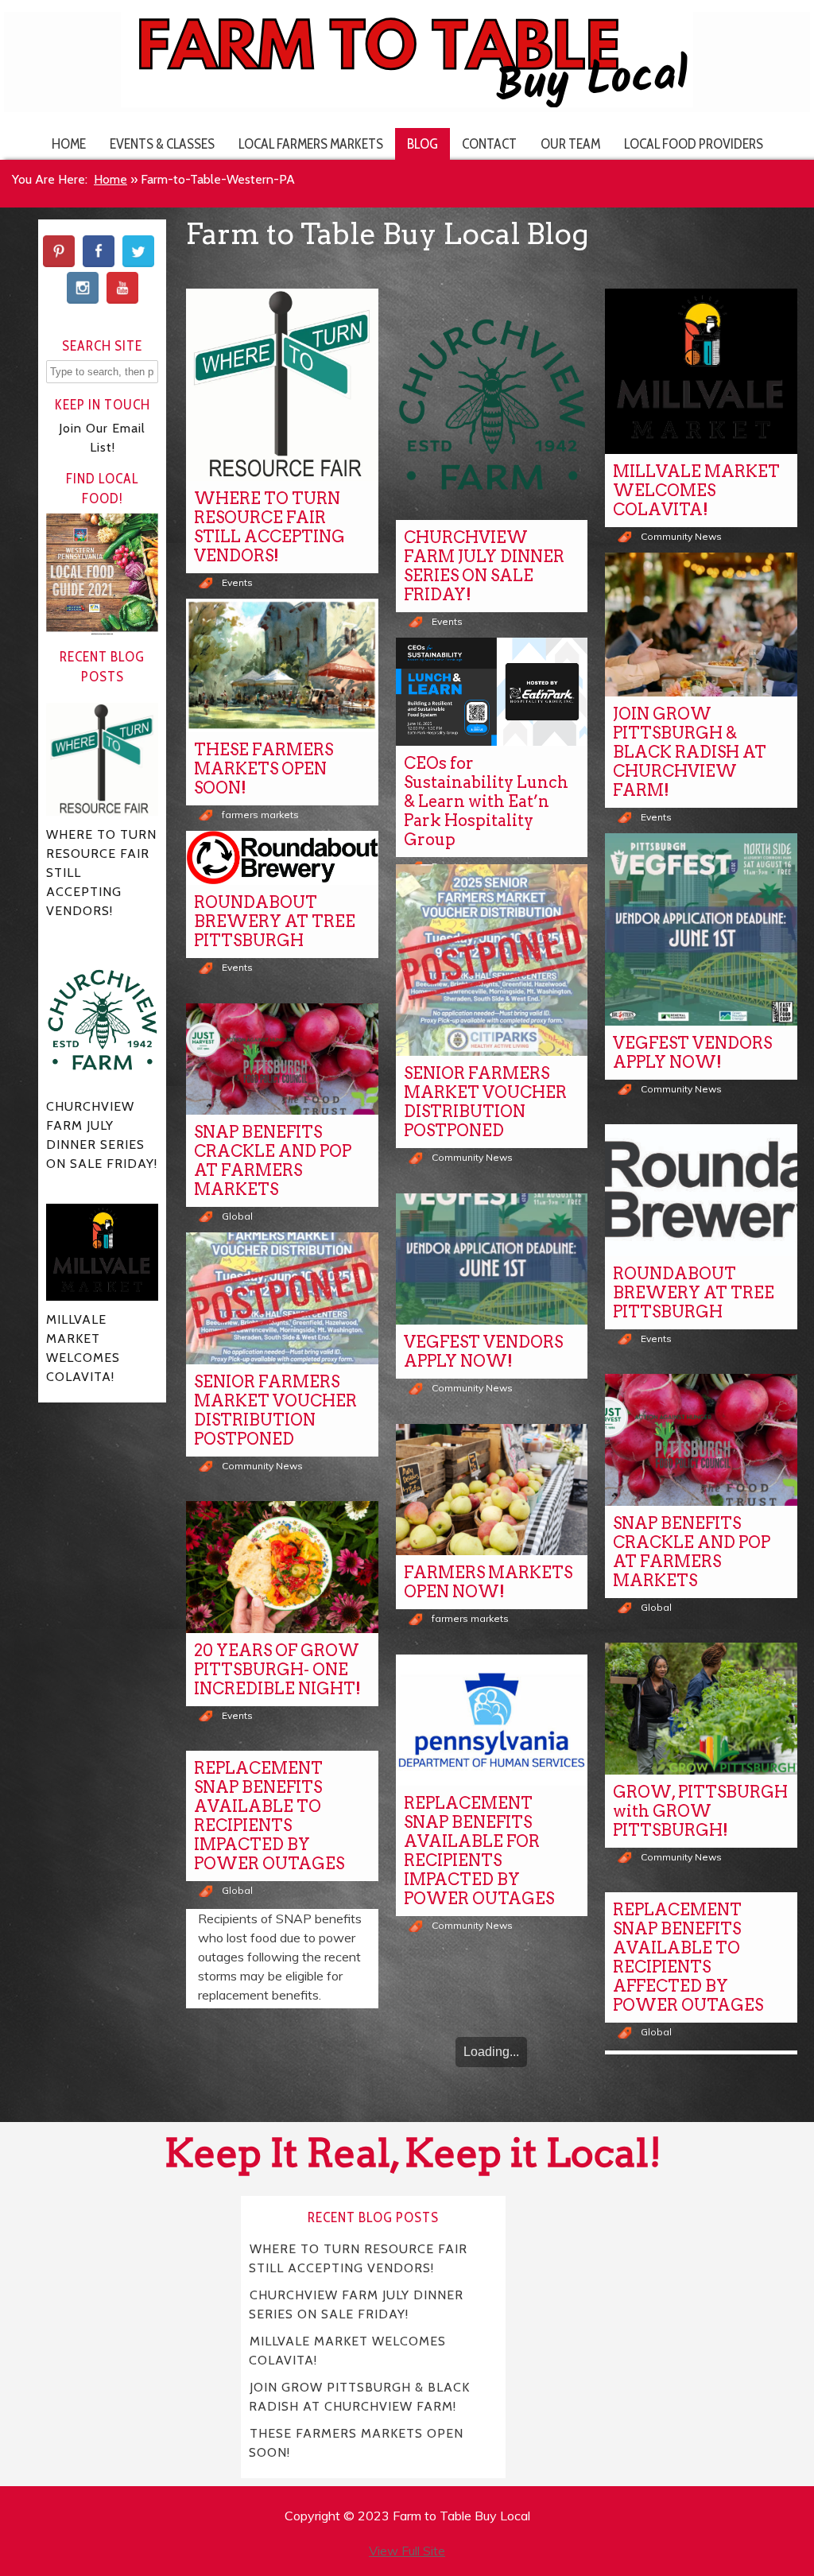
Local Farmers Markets (311, 144)
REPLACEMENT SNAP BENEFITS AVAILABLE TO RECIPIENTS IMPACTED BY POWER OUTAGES (269, 1816)
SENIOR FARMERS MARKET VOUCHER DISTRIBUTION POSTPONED (485, 1102)
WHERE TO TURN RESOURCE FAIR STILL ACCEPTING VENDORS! (269, 527)
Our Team (570, 144)
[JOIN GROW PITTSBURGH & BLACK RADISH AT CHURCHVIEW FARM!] (701, 625)
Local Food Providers (694, 144)
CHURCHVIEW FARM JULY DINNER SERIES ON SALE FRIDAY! (484, 566)
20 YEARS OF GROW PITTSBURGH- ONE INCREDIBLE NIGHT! (277, 1670)
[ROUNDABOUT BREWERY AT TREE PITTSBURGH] (282, 858)
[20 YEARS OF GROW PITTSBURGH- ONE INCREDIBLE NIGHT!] (282, 1567)
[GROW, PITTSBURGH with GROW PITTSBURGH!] (701, 1709)
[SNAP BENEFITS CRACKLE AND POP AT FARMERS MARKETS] (282, 1059)
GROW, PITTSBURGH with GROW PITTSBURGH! (700, 1811)
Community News (681, 536)
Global (237, 1216)
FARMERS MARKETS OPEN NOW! (488, 1582)
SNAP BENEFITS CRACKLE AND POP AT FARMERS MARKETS (273, 1161)
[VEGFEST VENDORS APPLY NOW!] (701, 929)
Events (237, 582)
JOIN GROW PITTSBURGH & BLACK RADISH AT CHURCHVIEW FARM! (690, 752)
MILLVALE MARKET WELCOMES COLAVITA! (696, 491)
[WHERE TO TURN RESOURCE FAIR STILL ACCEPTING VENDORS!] (282, 385)
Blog (423, 144)
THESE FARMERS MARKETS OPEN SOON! (264, 769)
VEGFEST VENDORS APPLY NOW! (692, 1053)
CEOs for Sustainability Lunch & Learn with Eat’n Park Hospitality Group (486, 801)
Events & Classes (162, 144)
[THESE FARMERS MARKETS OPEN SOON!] (282, 665)
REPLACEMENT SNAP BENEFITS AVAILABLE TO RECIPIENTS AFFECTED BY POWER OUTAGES (688, 1957)
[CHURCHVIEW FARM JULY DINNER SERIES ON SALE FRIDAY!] (492, 404)
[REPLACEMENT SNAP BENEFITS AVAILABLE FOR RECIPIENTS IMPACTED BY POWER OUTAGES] (492, 1721)
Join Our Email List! (102, 438)
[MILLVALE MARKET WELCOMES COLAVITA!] (701, 371)
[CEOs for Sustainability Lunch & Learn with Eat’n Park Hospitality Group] (492, 692)
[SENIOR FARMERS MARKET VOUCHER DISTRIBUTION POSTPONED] (492, 960)
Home (69, 144)
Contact (489, 144)
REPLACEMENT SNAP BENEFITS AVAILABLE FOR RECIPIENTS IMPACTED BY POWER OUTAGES (479, 1851)
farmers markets (260, 815)
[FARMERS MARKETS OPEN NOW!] (492, 1490)
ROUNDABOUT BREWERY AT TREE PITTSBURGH (275, 921)
